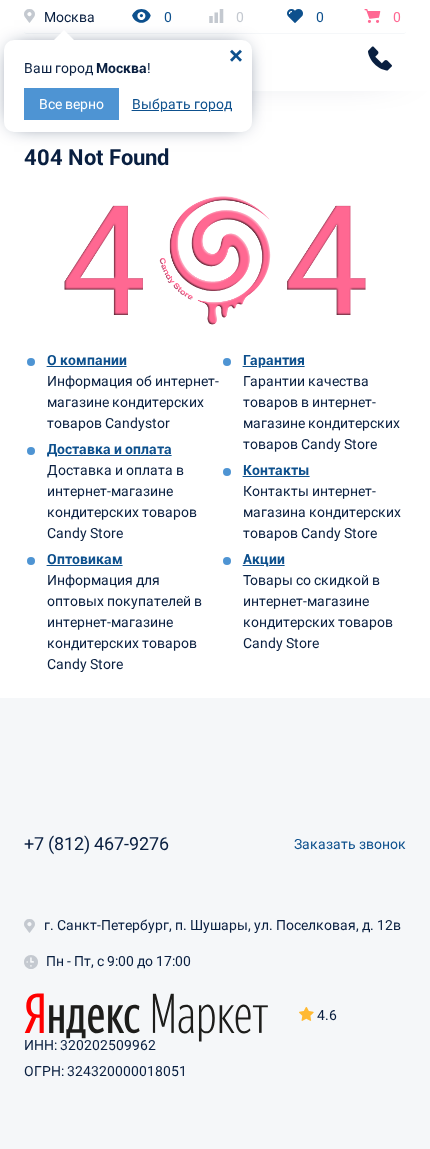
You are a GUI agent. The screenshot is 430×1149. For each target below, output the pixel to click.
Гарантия (274, 360)
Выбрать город (182, 104)
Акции (264, 559)
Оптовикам (85, 559)
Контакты (276, 470)
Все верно (71, 104)
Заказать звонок (350, 844)
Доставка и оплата (109, 449)
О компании (87, 360)
